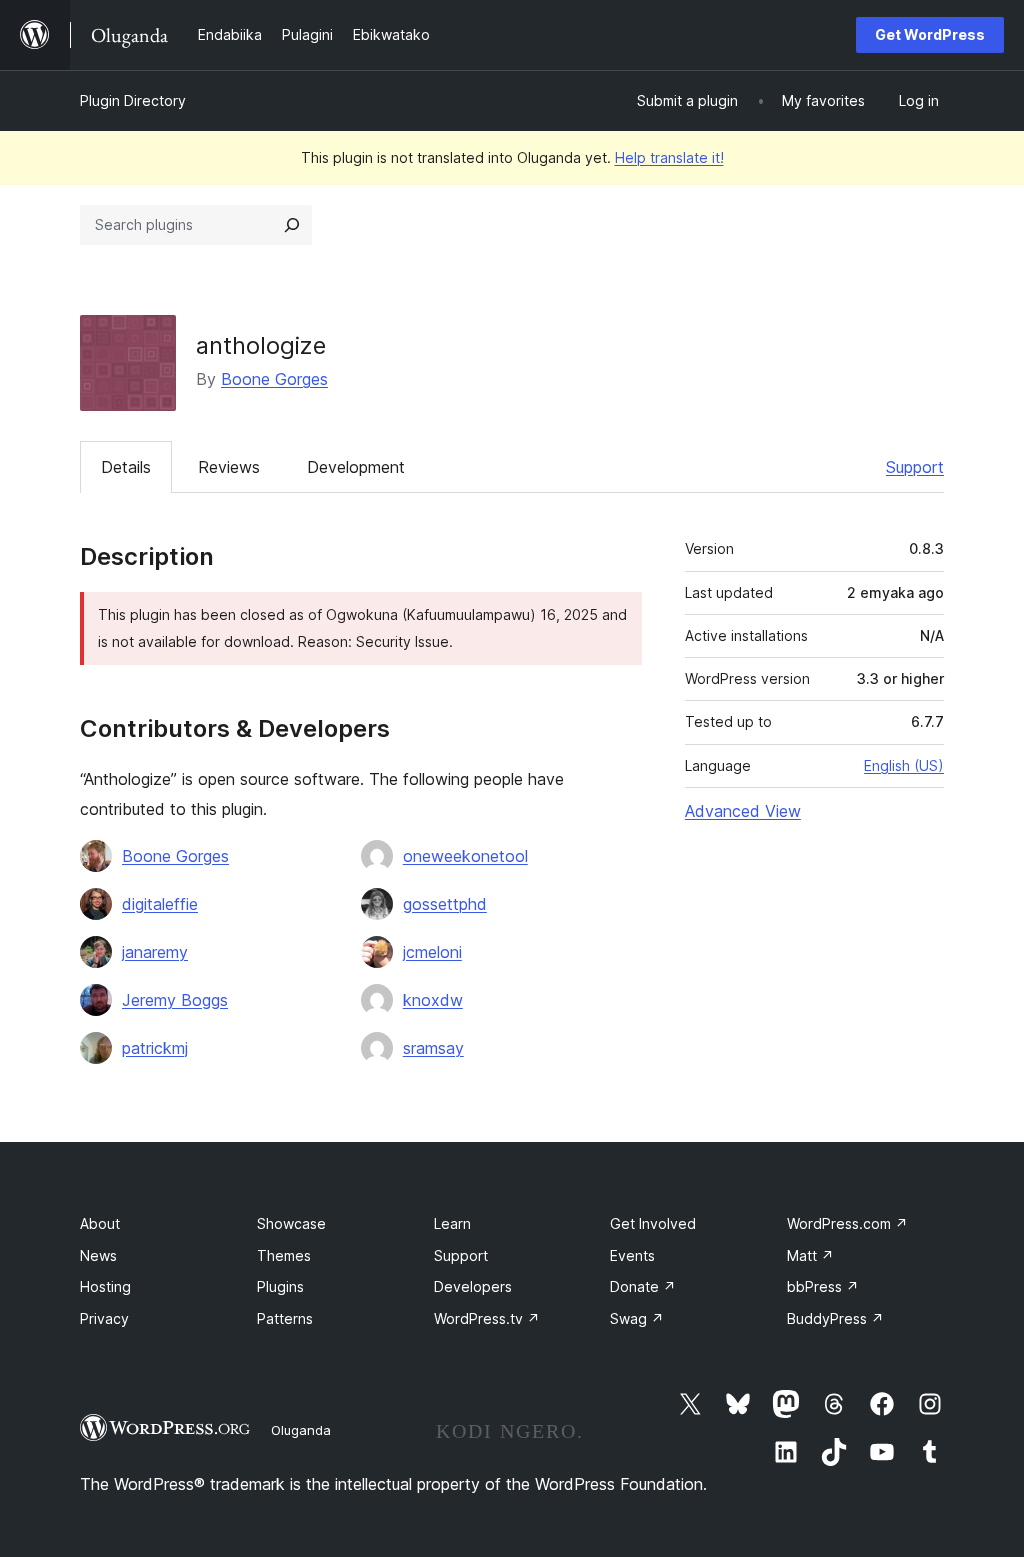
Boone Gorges (274, 379)
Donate (643, 1286)
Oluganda (301, 1430)
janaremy (155, 952)
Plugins (280, 1286)
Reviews (229, 467)
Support (915, 467)
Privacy (104, 1318)
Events (632, 1255)
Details (126, 467)
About (100, 1223)
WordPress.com (847, 1223)
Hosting (105, 1286)
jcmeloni (432, 952)
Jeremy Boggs (175, 1000)
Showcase (291, 1223)
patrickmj (155, 1048)
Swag (637, 1318)
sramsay (433, 1048)
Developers (473, 1286)
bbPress (823, 1286)
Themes (284, 1255)
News (98, 1255)
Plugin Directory (133, 100)
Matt (810, 1255)
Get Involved (653, 1223)
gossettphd (445, 904)
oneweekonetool (465, 856)
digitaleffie (160, 904)
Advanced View (743, 811)
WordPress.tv (487, 1318)
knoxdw (433, 1000)
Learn (452, 1223)
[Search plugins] (292, 225)
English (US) (904, 765)
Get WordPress (930, 34)
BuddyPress (835, 1318)
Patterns (285, 1318)
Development (356, 467)
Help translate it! (669, 157)
